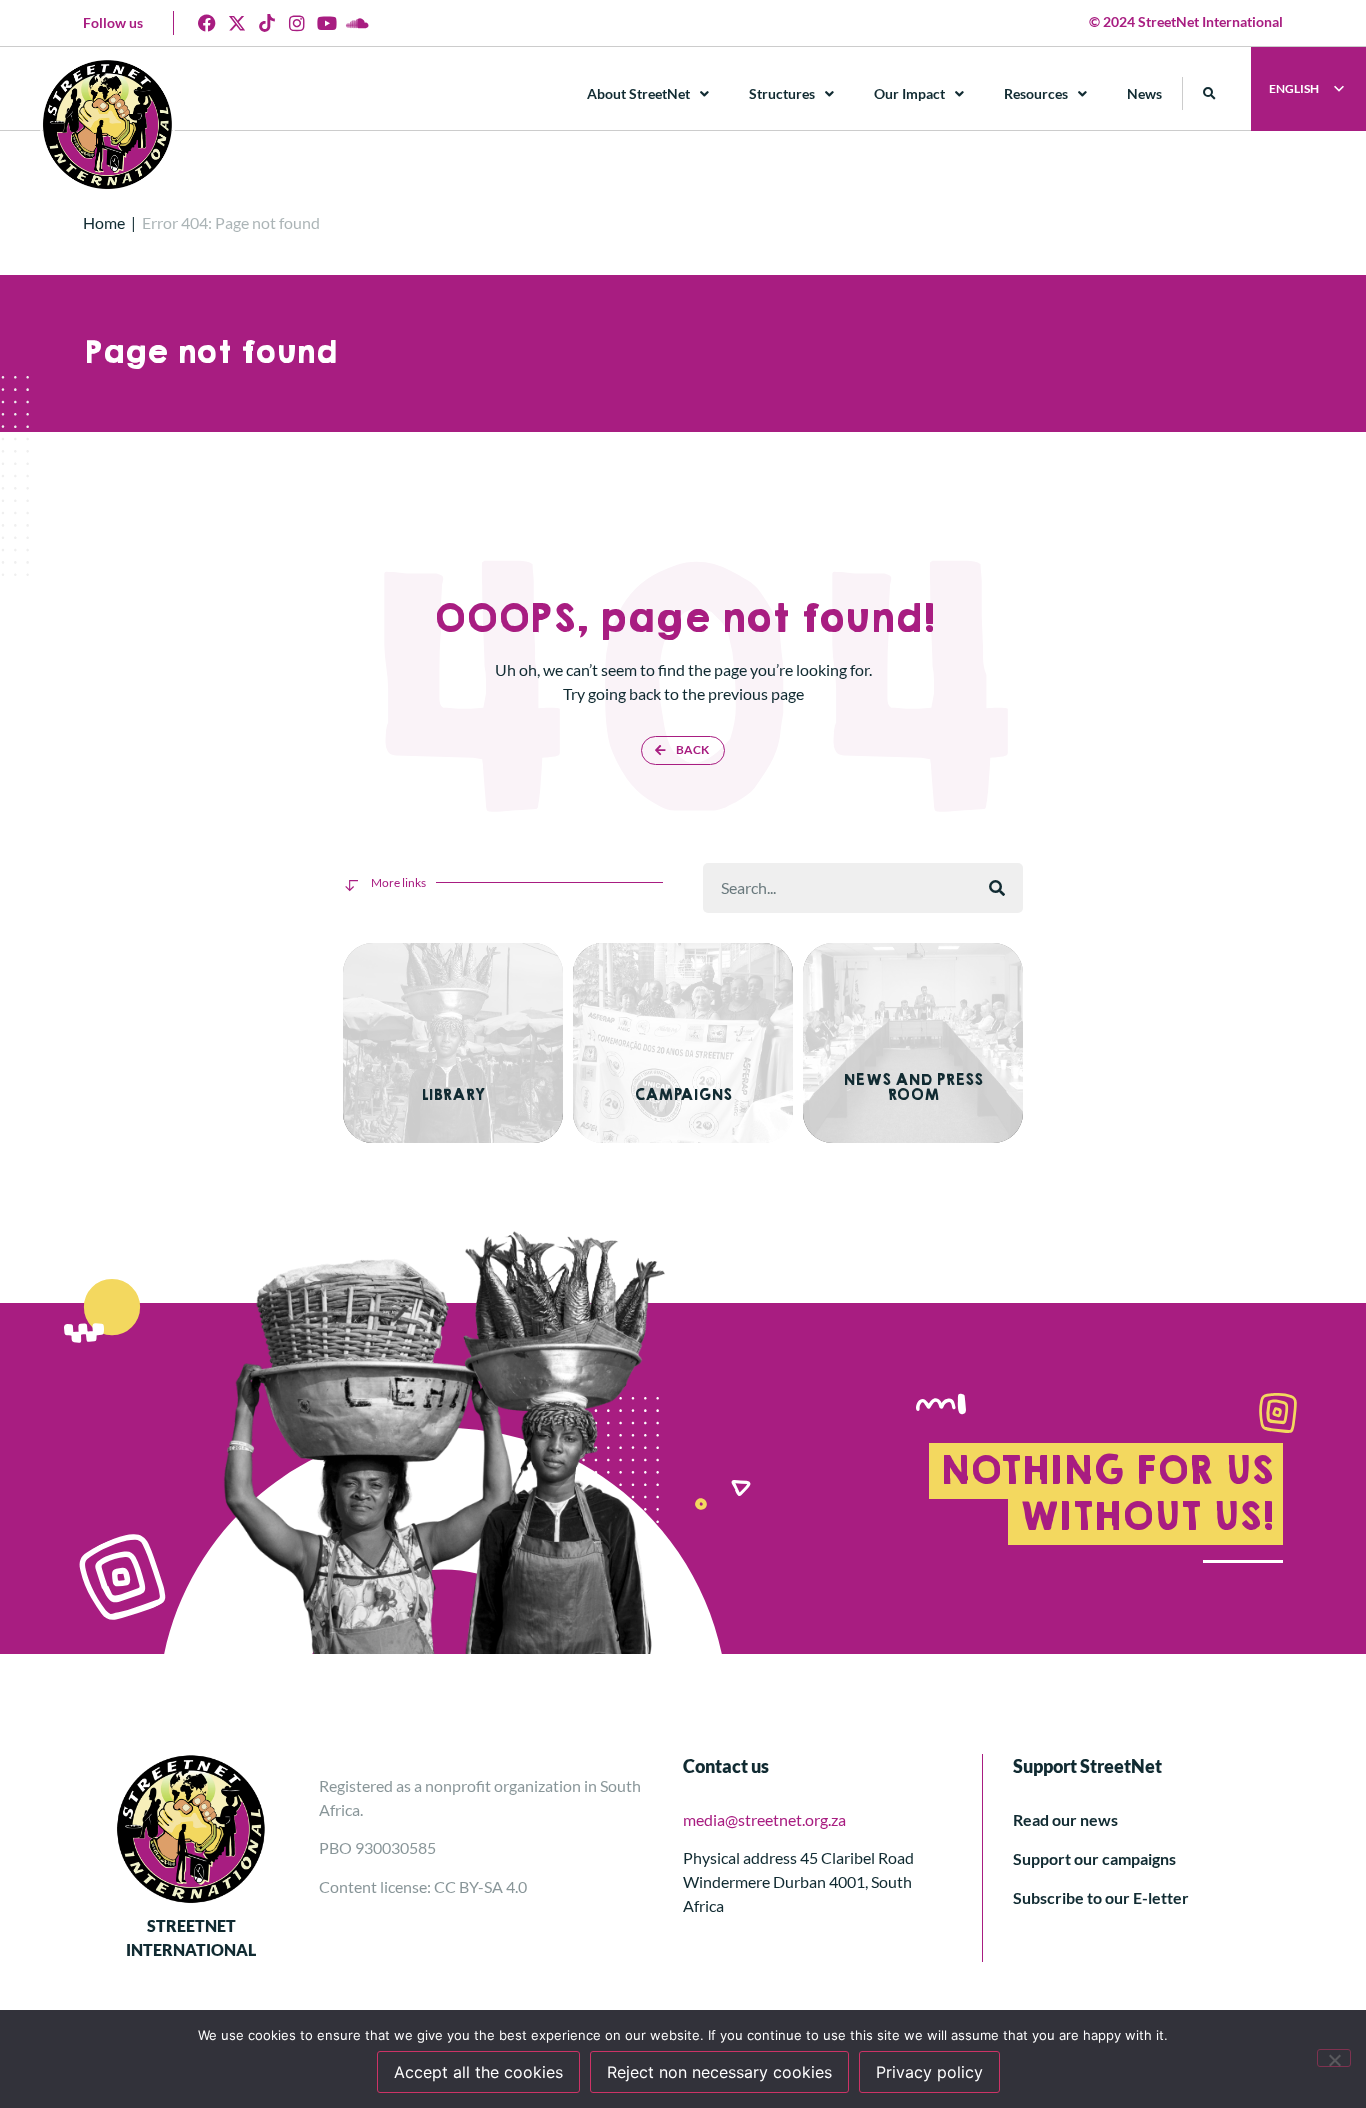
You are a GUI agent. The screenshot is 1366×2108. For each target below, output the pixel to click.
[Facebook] (207, 23)
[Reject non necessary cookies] (1334, 2058)
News (1144, 93)
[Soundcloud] (357, 23)
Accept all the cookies (478, 2072)
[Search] (997, 888)
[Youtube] (327, 23)
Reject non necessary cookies (719, 2072)
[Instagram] (297, 23)
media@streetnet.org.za (764, 1819)
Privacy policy (929, 2072)
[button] (1209, 93)
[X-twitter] (237, 23)
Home (104, 222)
